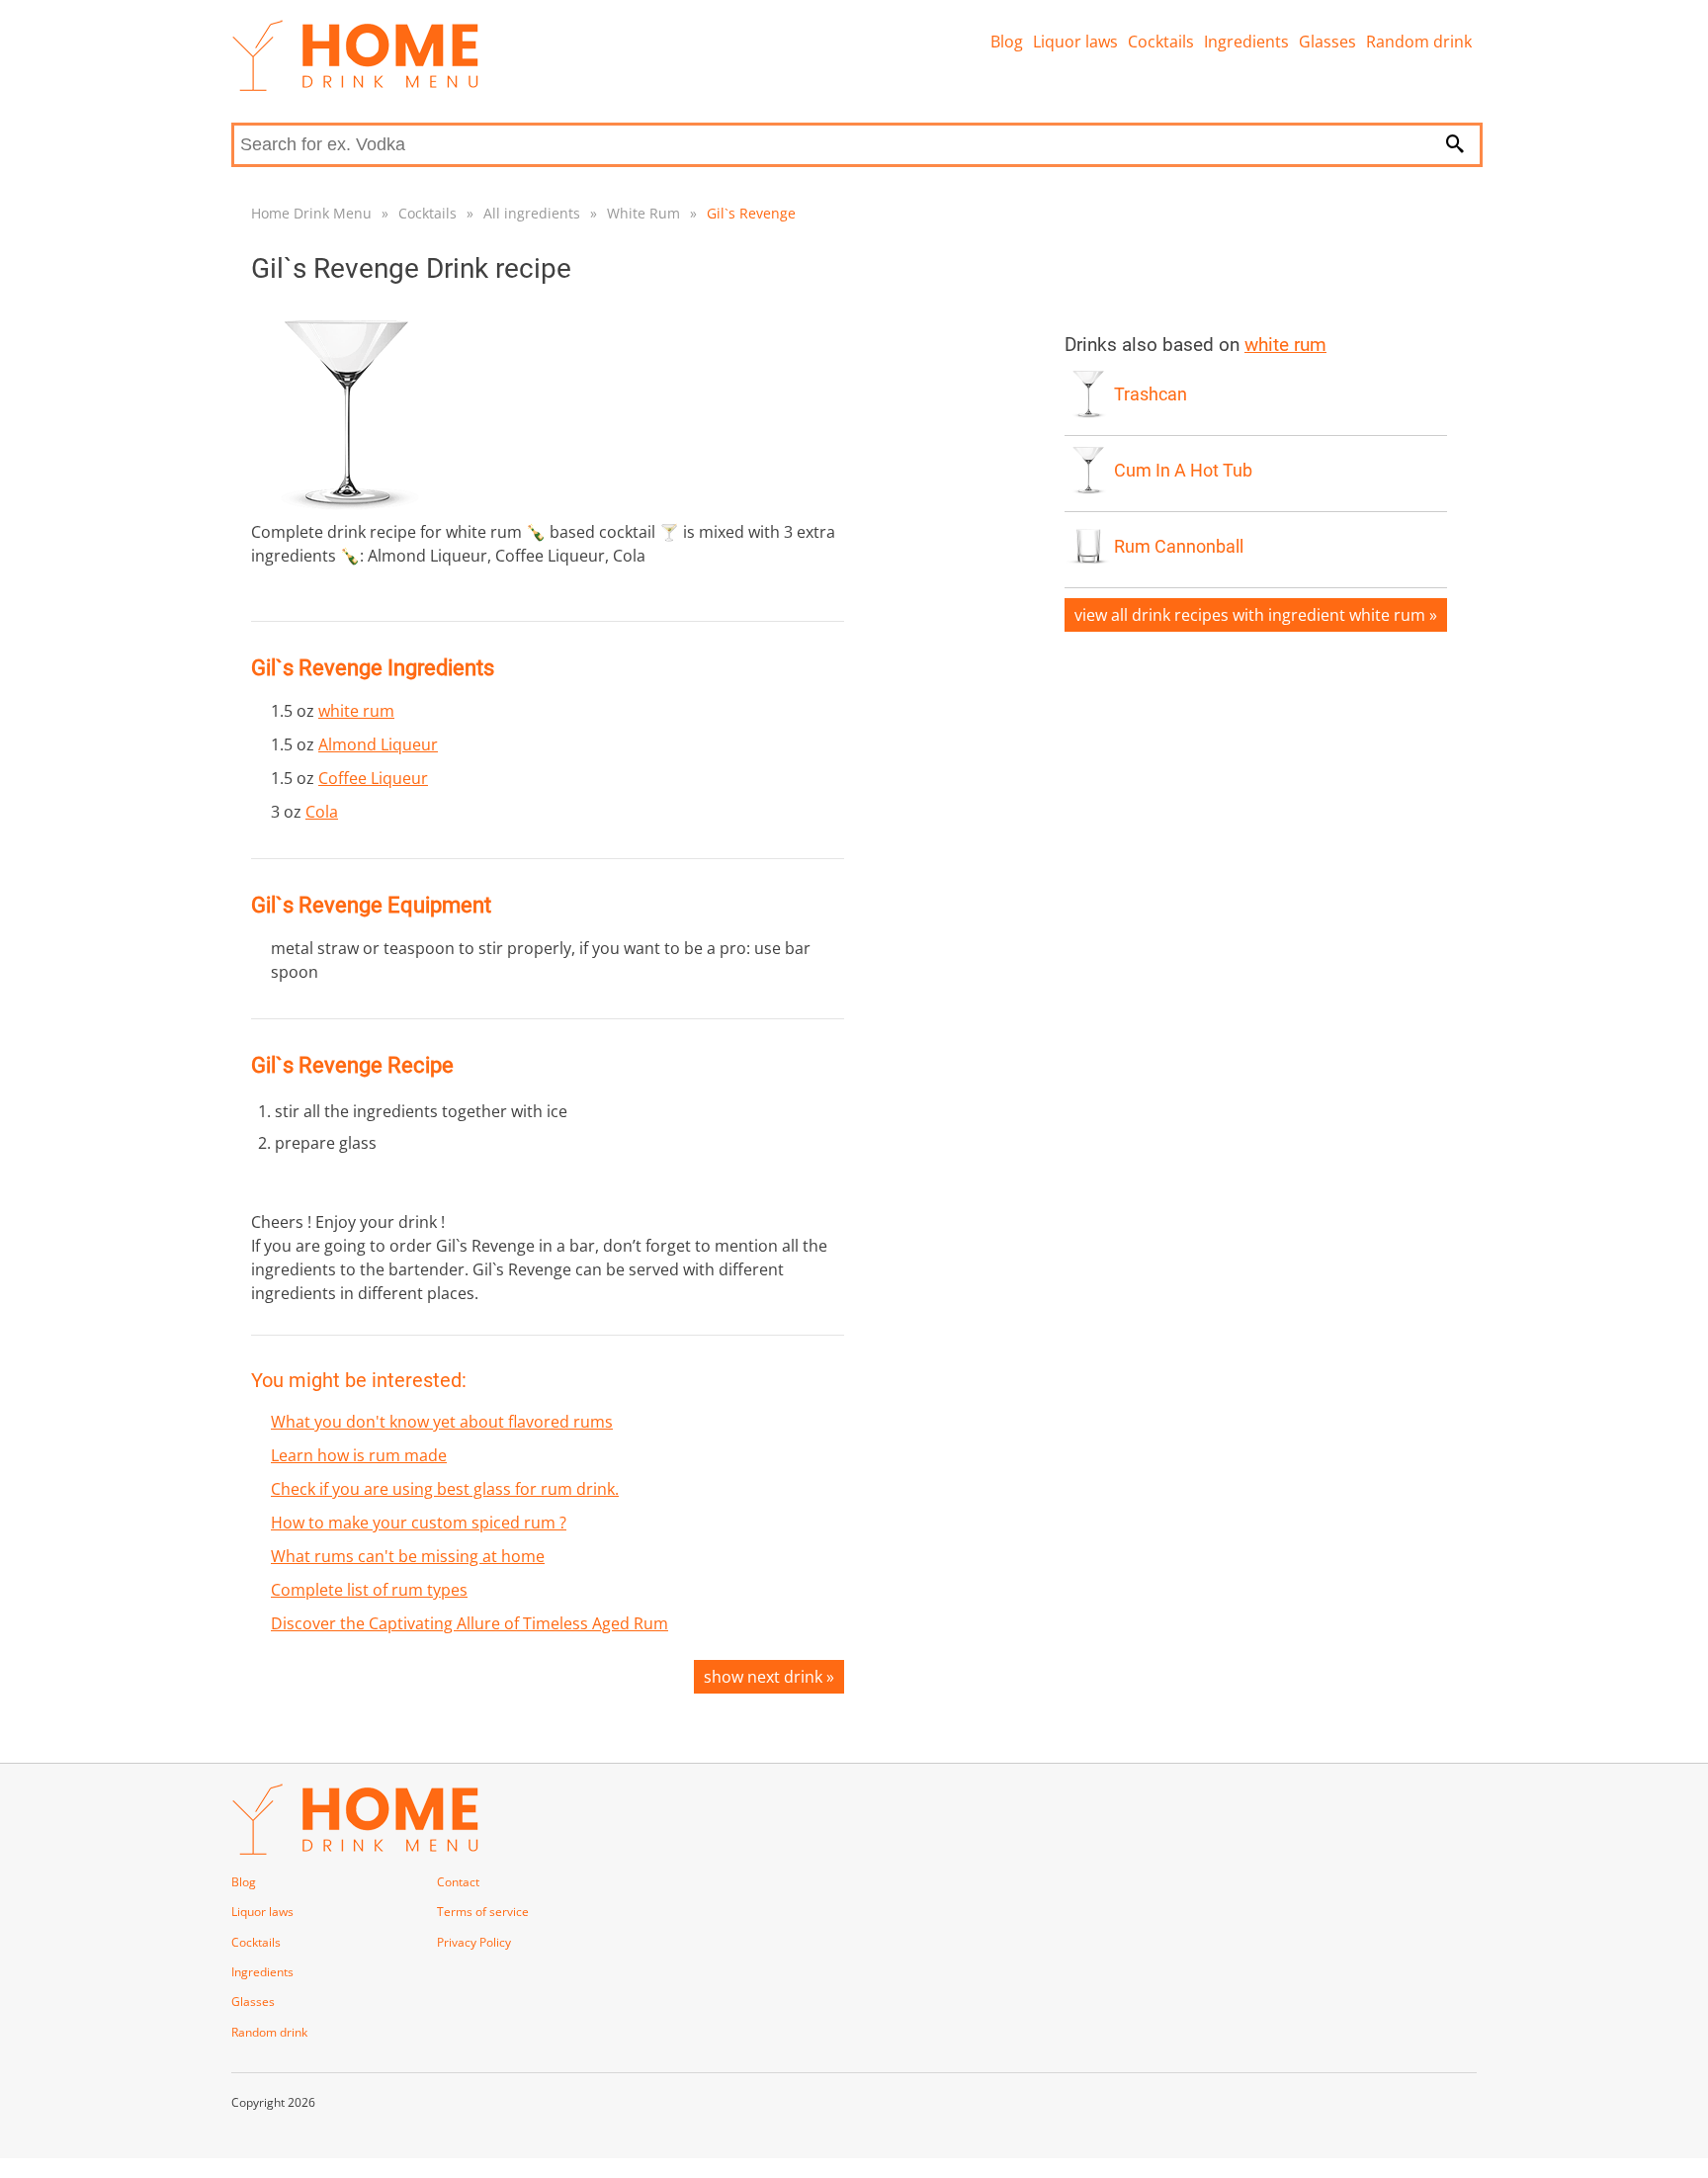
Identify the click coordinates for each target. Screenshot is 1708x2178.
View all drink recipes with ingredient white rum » (1256, 615)
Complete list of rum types (369, 1590)
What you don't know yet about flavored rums (442, 1422)
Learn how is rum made (359, 1455)
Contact (458, 1882)
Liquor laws (1075, 42)
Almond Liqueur (378, 744)
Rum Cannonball (1179, 547)
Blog (1007, 42)
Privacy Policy (474, 1942)
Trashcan (1151, 394)
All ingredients (532, 213)
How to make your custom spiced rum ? (419, 1523)
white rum (356, 711)
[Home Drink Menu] (355, 86)
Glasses (1327, 42)
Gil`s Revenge (751, 213)
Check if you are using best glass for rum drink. (445, 1489)
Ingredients (1246, 42)
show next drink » (769, 1677)
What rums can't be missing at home (408, 1556)
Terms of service (483, 1912)
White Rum (643, 213)
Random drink (1419, 42)
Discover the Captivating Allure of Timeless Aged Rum (470, 1623)
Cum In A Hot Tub (1183, 471)
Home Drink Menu (311, 213)
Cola (322, 812)
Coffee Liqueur (373, 778)
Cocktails (1161, 42)
